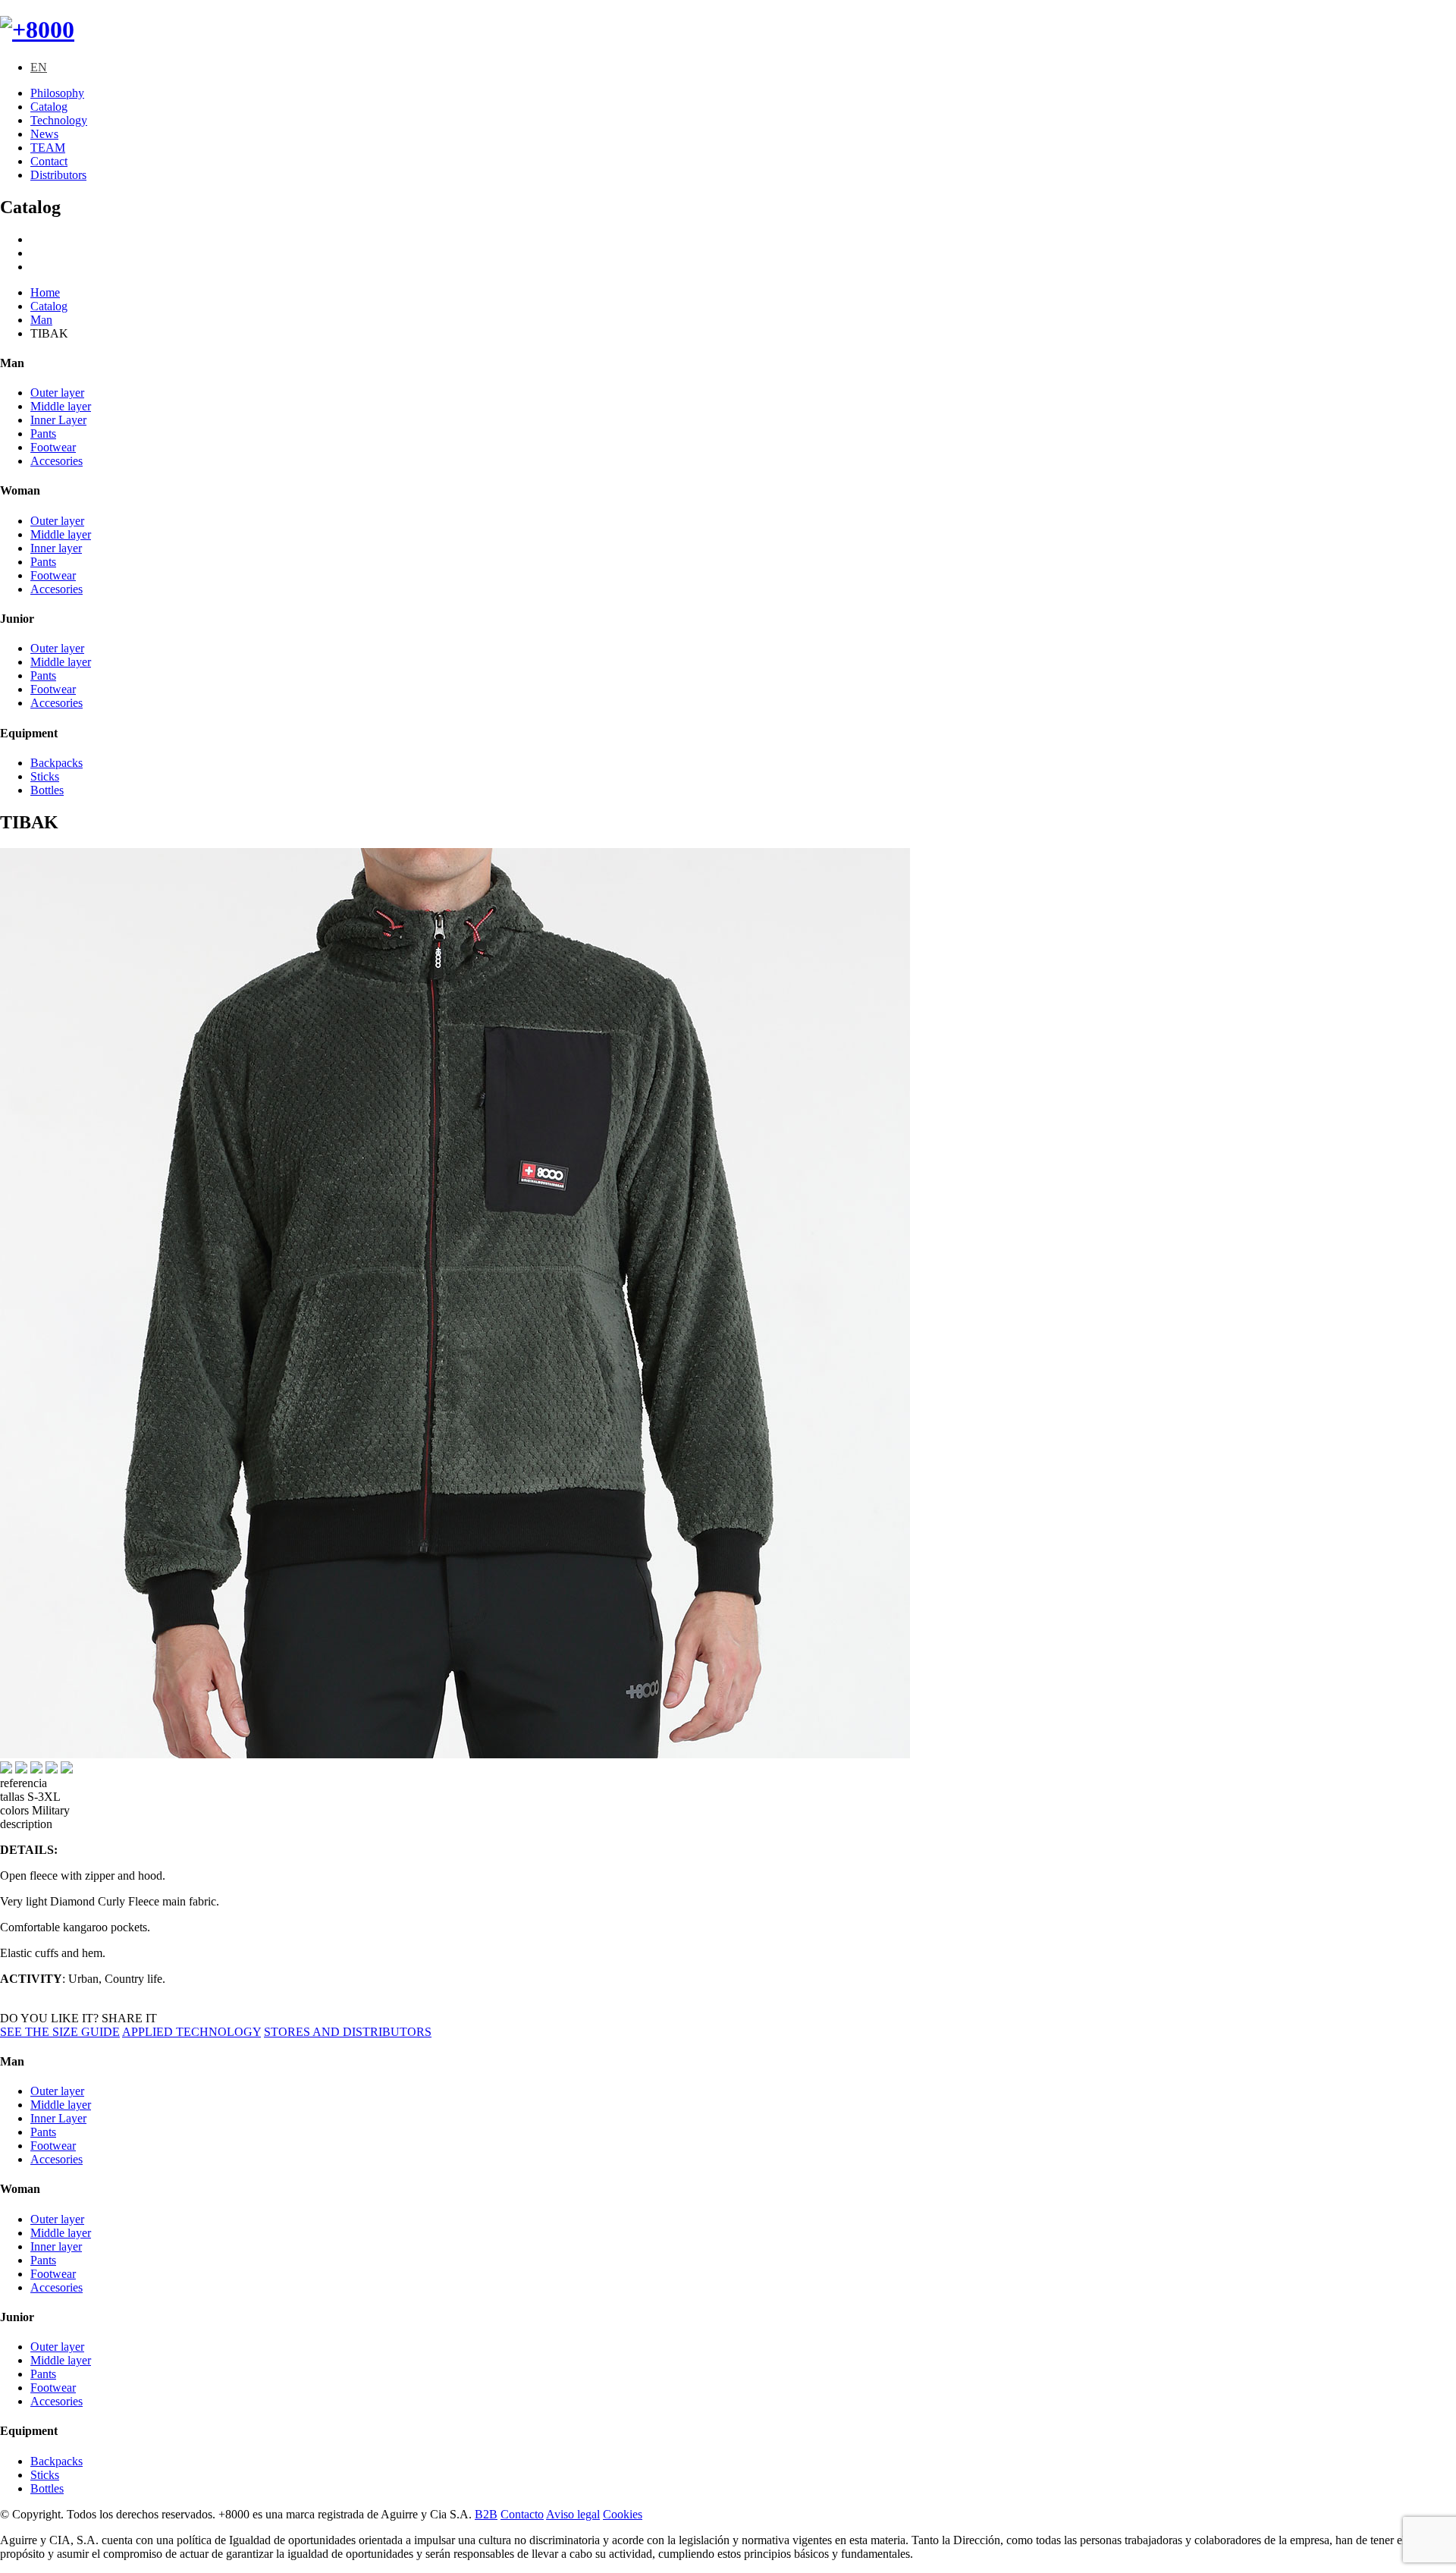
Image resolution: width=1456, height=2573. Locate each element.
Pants (43, 434)
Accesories (56, 461)
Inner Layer (58, 420)
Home (45, 292)
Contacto (522, 2514)
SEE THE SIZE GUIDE (60, 2032)
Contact (49, 161)
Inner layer (56, 548)
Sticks (45, 776)
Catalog (49, 107)
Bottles (47, 790)
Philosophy (57, 93)
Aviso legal (573, 2514)
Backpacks (56, 763)
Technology (59, 120)
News (44, 134)
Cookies (623, 2514)
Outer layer (57, 393)
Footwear (53, 447)
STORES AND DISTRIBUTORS (348, 2032)
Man (41, 320)
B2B (486, 2514)
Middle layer (61, 406)
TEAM (48, 148)
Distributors (58, 175)
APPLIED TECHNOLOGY (191, 2032)
